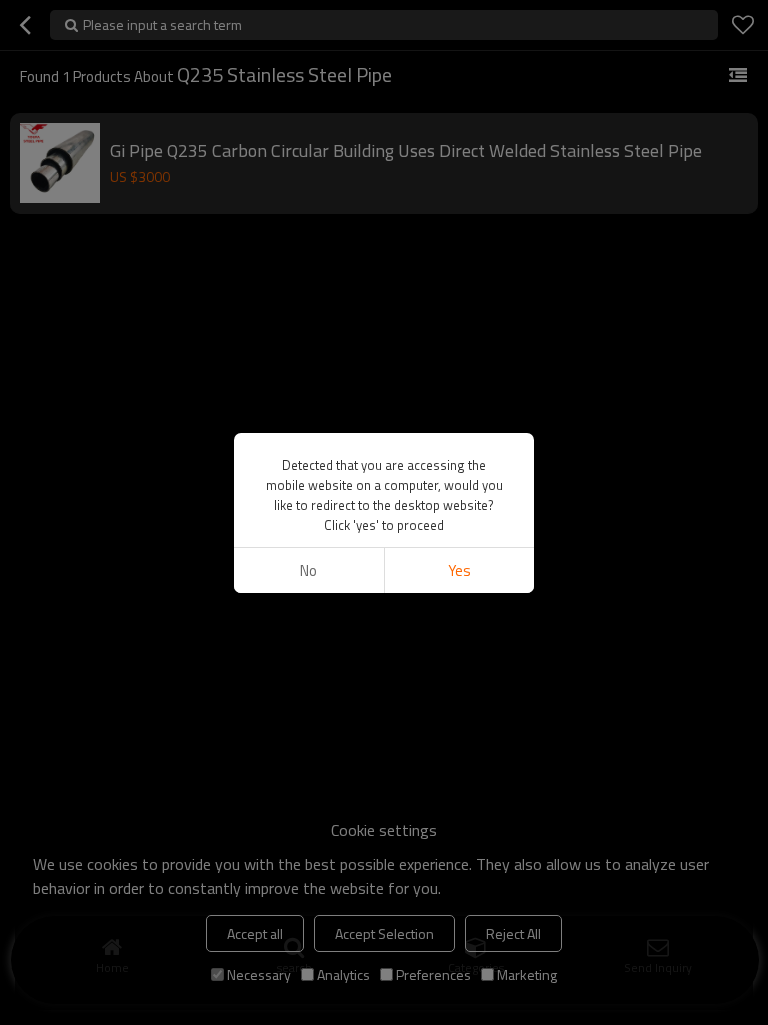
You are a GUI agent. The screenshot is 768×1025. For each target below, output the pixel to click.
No (308, 570)
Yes (459, 570)
